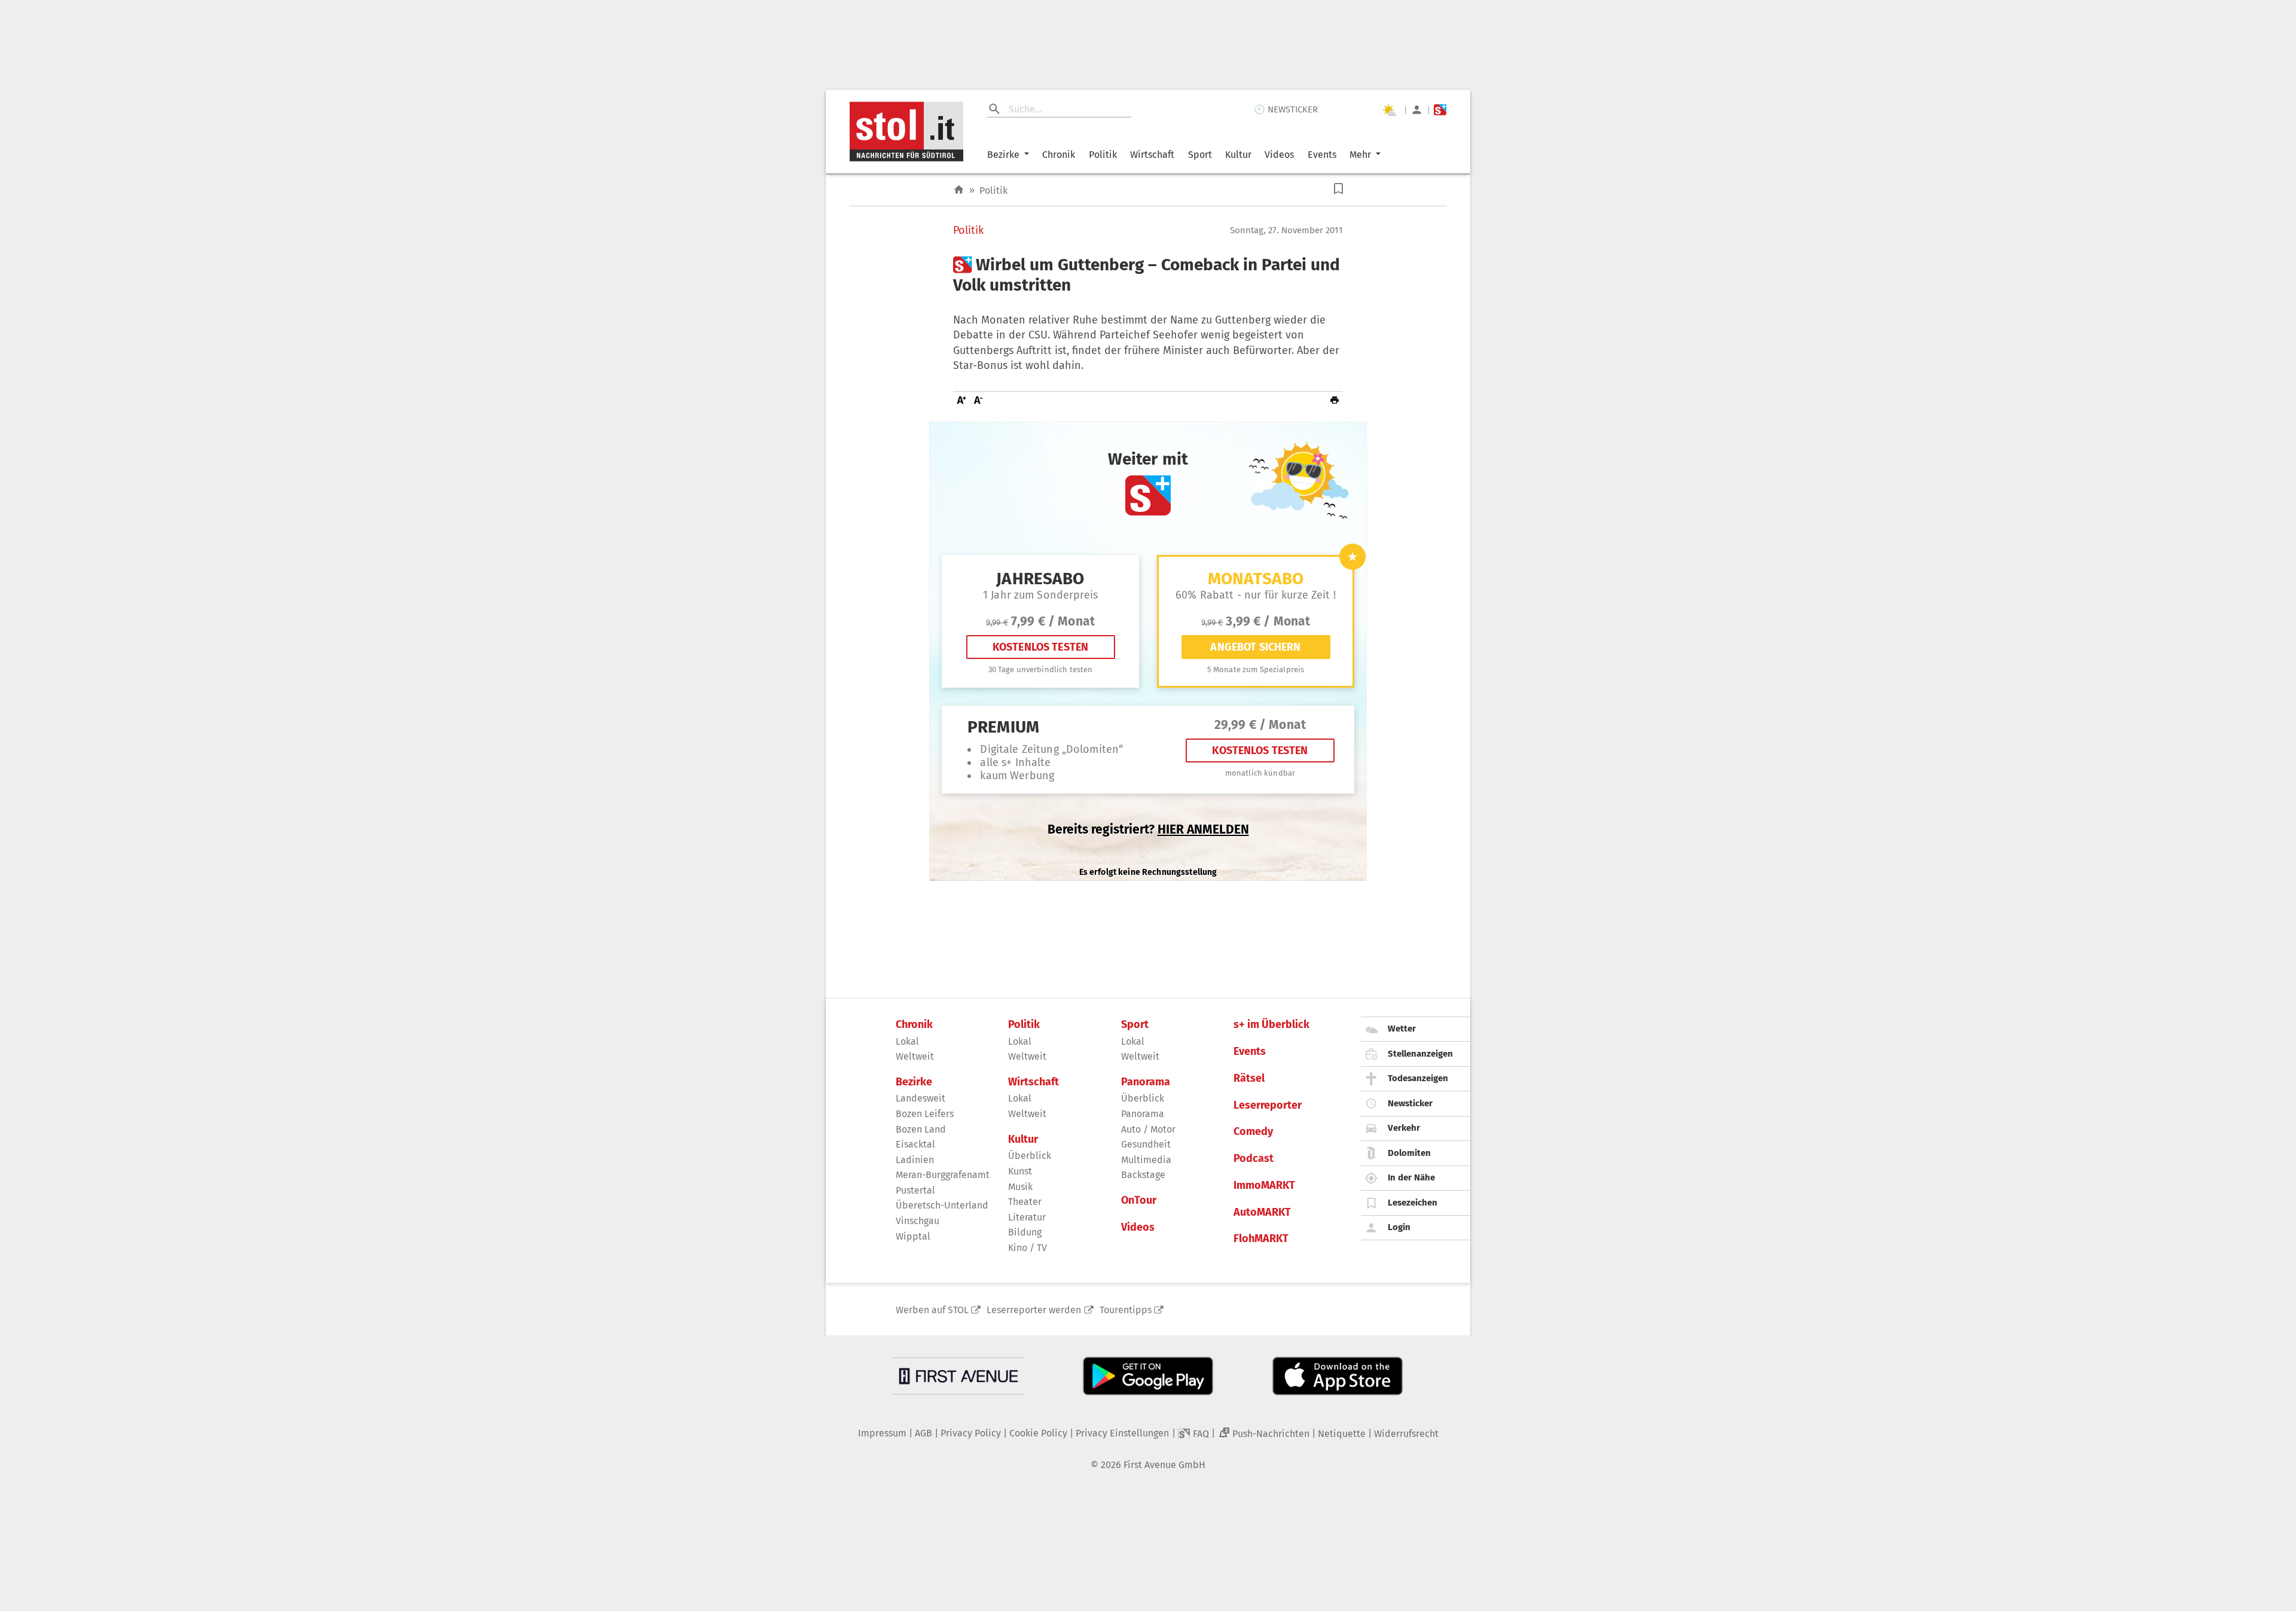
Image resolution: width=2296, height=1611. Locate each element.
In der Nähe (1411, 1177)
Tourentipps (1126, 1310)
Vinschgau (918, 1221)
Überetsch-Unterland (942, 1205)
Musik (1020, 1187)
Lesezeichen (1413, 1203)
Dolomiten (1409, 1153)
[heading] (1148, 275)
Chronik (1059, 155)
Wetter (1402, 1029)
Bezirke (1003, 155)
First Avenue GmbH (1164, 1465)
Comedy (1253, 1132)
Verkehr (1404, 1128)
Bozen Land (921, 1129)
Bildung (1025, 1232)
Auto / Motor (1148, 1129)
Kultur (1238, 155)
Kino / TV (1028, 1248)
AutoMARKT (1262, 1212)
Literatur (1027, 1217)
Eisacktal (915, 1144)
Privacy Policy (971, 1433)
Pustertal (915, 1190)
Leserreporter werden (1034, 1310)
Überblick (1030, 1156)
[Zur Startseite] (959, 190)
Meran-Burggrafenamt (943, 1175)
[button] (1338, 189)
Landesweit (920, 1098)
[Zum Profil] (1417, 110)
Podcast (1254, 1159)
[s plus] (1440, 110)
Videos (1279, 155)
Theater (1025, 1202)
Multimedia (1146, 1160)
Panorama (1146, 1082)
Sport (1200, 155)
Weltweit (915, 1056)
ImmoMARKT (1264, 1186)
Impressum (882, 1433)
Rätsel (1249, 1078)
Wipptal (913, 1236)
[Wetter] (1389, 110)
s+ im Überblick (1271, 1025)
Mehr (1360, 155)
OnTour (1139, 1200)
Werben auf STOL (932, 1310)
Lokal (907, 1041)
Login (1399, 1227)
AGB (923, 1433)
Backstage (1143, 1175)
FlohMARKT (1261, 1239)
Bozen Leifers (925, 1114)
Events (1322, 155)
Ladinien (915, 1160)
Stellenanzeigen (1420, 1054)
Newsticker (1410, 1103)
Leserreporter (1268, 1105)
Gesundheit (1146, 1144)
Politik (1103, 155)
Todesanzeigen (1418, 1078)
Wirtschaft (1152, 155)
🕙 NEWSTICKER (1286, 109)
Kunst (1020, 1171)
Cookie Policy (1038, 1433)
